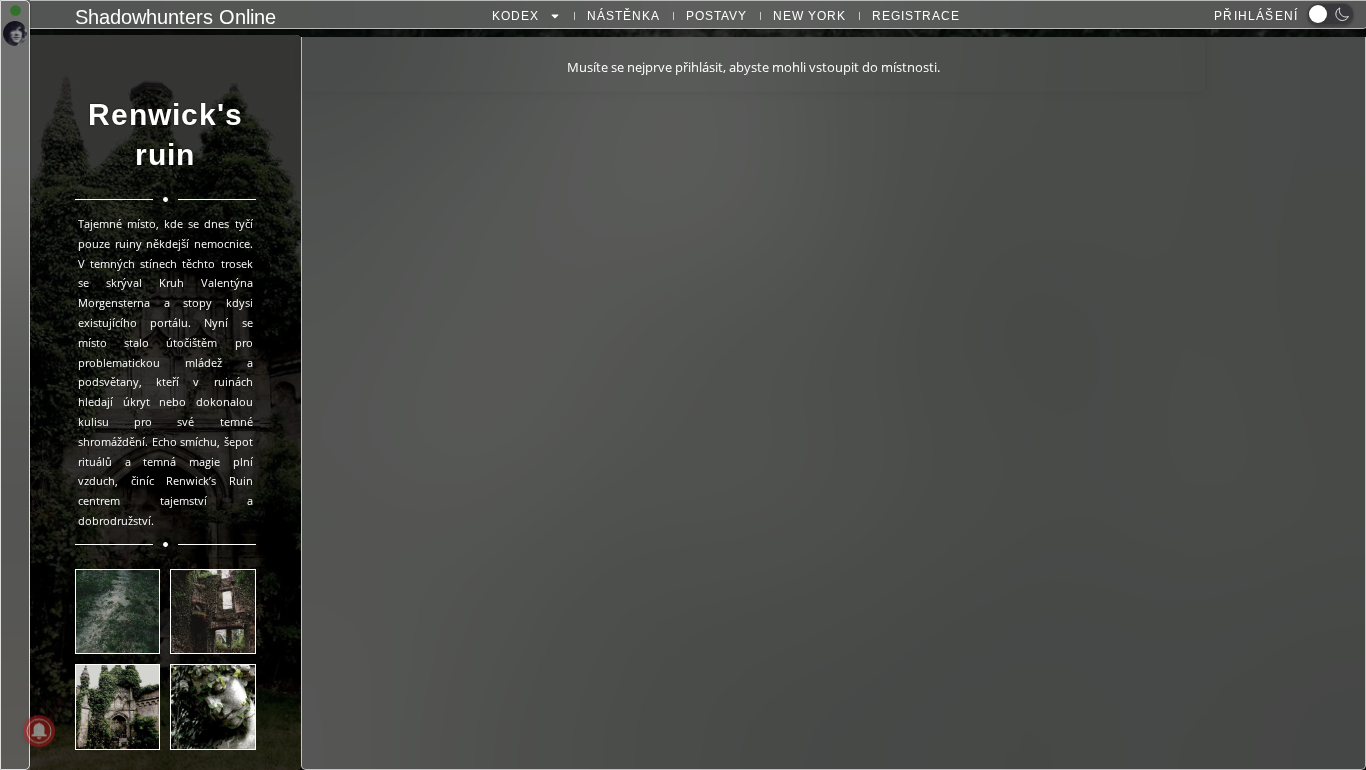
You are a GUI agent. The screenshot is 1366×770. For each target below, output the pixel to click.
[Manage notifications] (39, 731)
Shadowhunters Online (175, 17)
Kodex (515, 16)
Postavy (716, 16)
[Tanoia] (15, 34)
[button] (1330, 14)
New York (809, 16)
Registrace (916, 16)
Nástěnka (623, 16)
